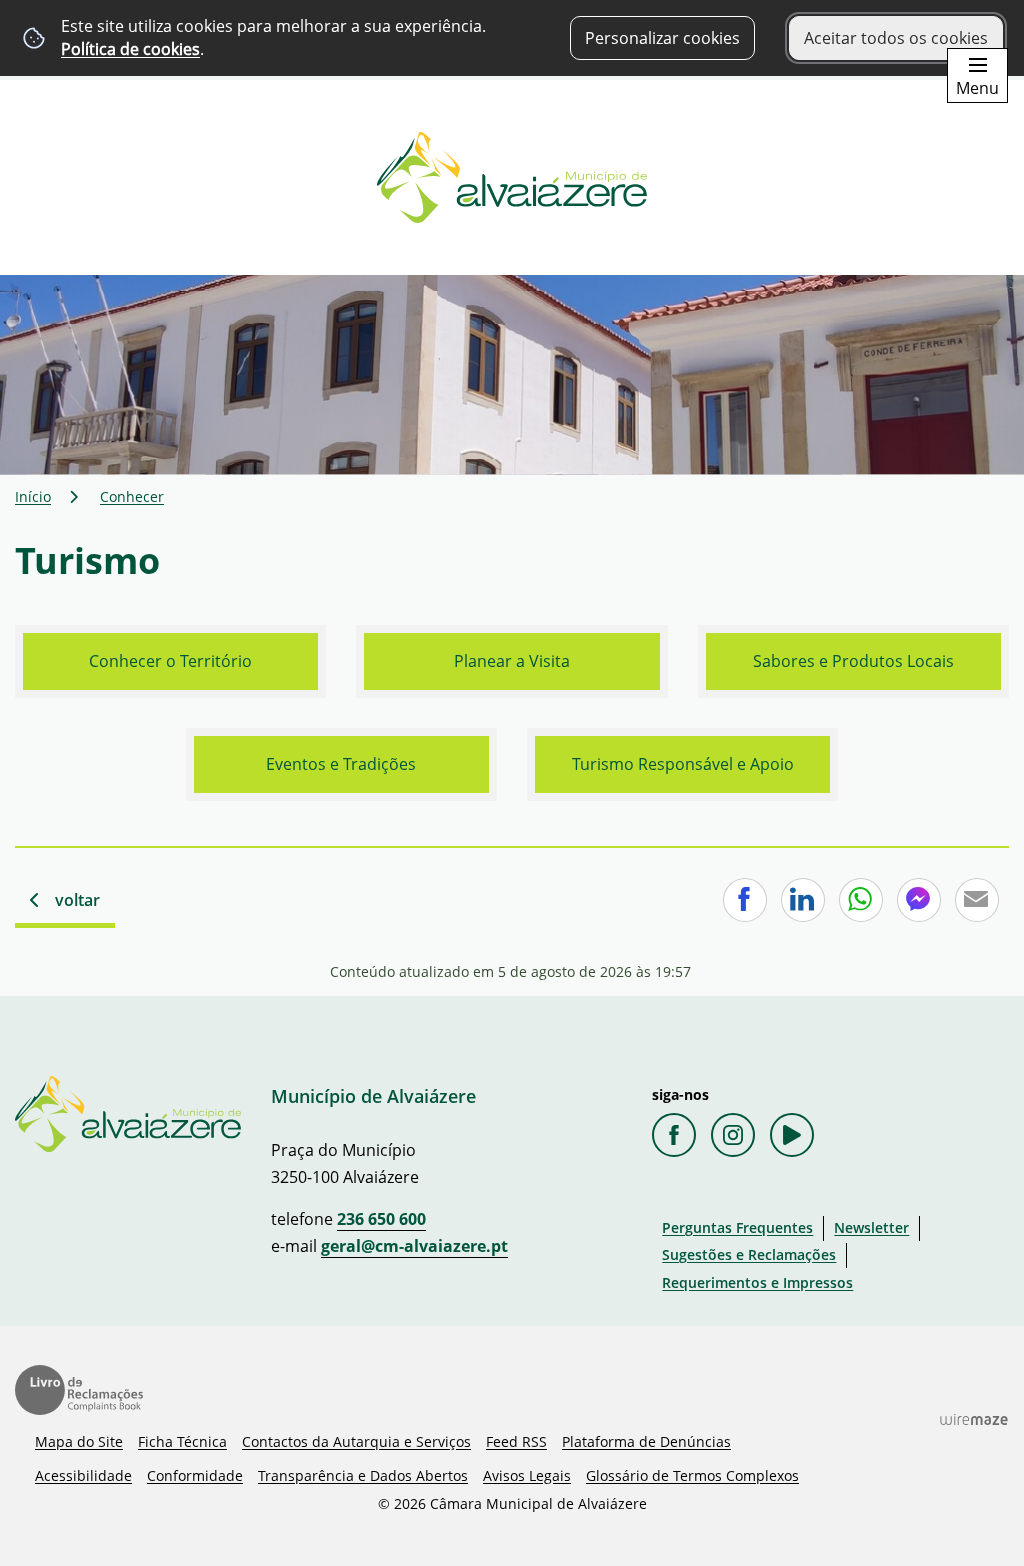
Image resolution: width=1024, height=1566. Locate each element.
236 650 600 (381, 1219)
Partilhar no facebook (745, 900)
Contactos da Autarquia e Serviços (356, 1441)
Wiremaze (974, 1419)
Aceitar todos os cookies (896, 38)
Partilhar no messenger (919, 900)
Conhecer (132, 496)
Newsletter (871, 1227)
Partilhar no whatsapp (861, 900)
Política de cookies (130, 49)
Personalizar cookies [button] (662, 38)
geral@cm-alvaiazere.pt (414, 1246)
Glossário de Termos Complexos (692, 1475)
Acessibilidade (83, 1475)
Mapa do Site (79, 1441)
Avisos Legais (527, 1475)
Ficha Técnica (182, 1441)
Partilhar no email (977, 900)
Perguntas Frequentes (737, 1227)
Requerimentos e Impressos (757, 1282)
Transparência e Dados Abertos (363, 1475)
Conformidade (195, 1475)
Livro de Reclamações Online (79, 1390)
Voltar (77, 900)
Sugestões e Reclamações (749, 1254)
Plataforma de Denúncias (646, 1441)
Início (33, 496)
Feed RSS (516, 1441)
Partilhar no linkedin (803, 900)
